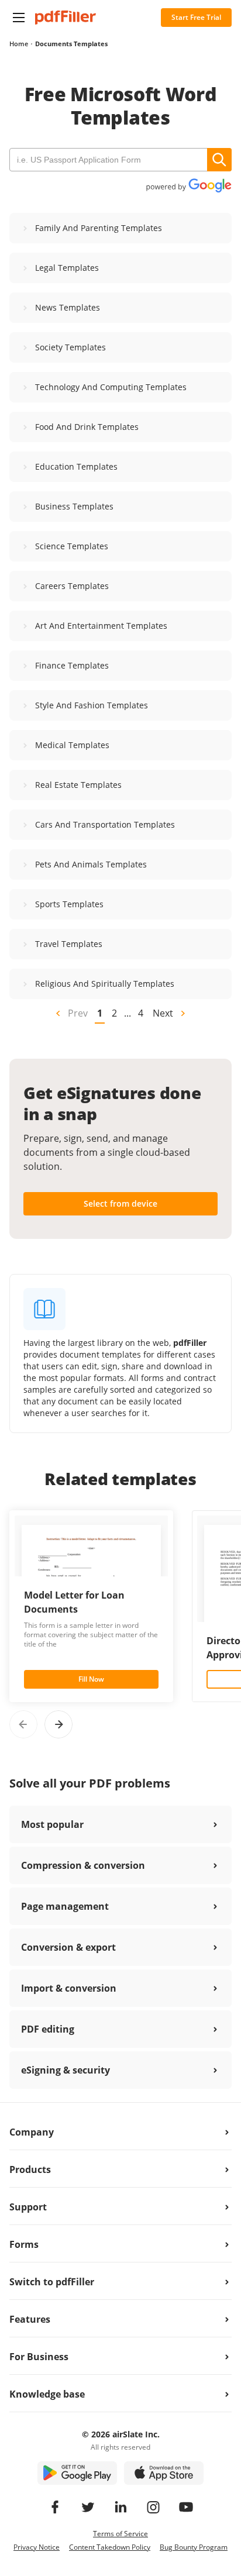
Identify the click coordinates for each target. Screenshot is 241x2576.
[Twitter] (88, 2507)
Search (219, 160)
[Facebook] (55, 2507)
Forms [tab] (24, 2244)
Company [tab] (32, 2132)
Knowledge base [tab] (47, 2394)
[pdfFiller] (66, 18)
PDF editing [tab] (48, 2029)
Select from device (120, 1203)
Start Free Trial (196, 17)
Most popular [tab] (52, 1824)
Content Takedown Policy (110, 2547)
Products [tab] (30, 2169)
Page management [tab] (65, 1906)
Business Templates (74, 506)
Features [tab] (30, 2319)
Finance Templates (72, 665)
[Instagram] (153, 2507)
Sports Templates (69, 904)
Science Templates (72, 546)
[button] (19, 18)
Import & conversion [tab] (69, 1988)
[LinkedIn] (120, 2507)
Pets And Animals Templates (91, 864)
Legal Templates (67, 268)
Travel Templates (69, 944)
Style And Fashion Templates (92, 705)
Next (163, 1013)
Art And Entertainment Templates (101, 626)
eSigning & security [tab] (66, 2070)
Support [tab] (28, 2207)
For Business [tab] (39, 2357)
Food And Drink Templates (87, 427)
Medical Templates (72, 745)
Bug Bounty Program (194, 2547)
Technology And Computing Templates (111, 387)
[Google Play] (77, 2473)
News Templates (68, 307)
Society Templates (70, 347)
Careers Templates (72, 586)
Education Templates (76, 466)
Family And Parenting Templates (99, 228)
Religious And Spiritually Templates (105, 984)
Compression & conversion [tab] (83, 1865)
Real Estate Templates (78, 785)
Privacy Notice (37, 2547)
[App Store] (164, 2473)
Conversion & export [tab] (68, 1947)
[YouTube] (186, 2507)
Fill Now (91, 1679)
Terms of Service (120, 2534)
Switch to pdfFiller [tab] (52, 2282)
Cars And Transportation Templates (105, 824)
